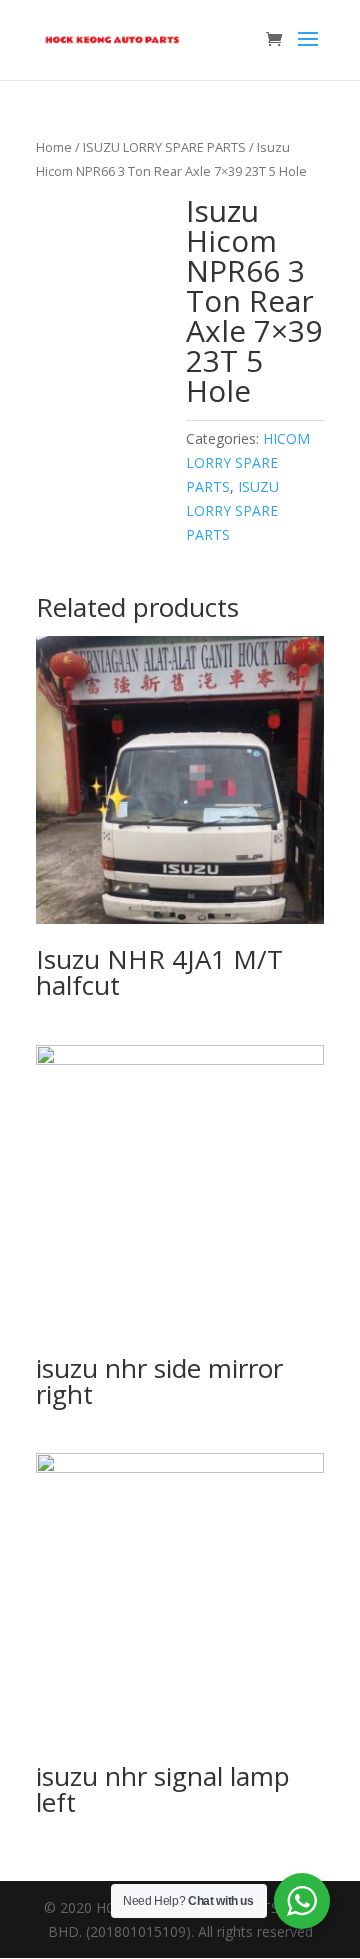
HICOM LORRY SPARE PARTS (248, 462)
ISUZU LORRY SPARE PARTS (164, 147)
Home (54, 147)
